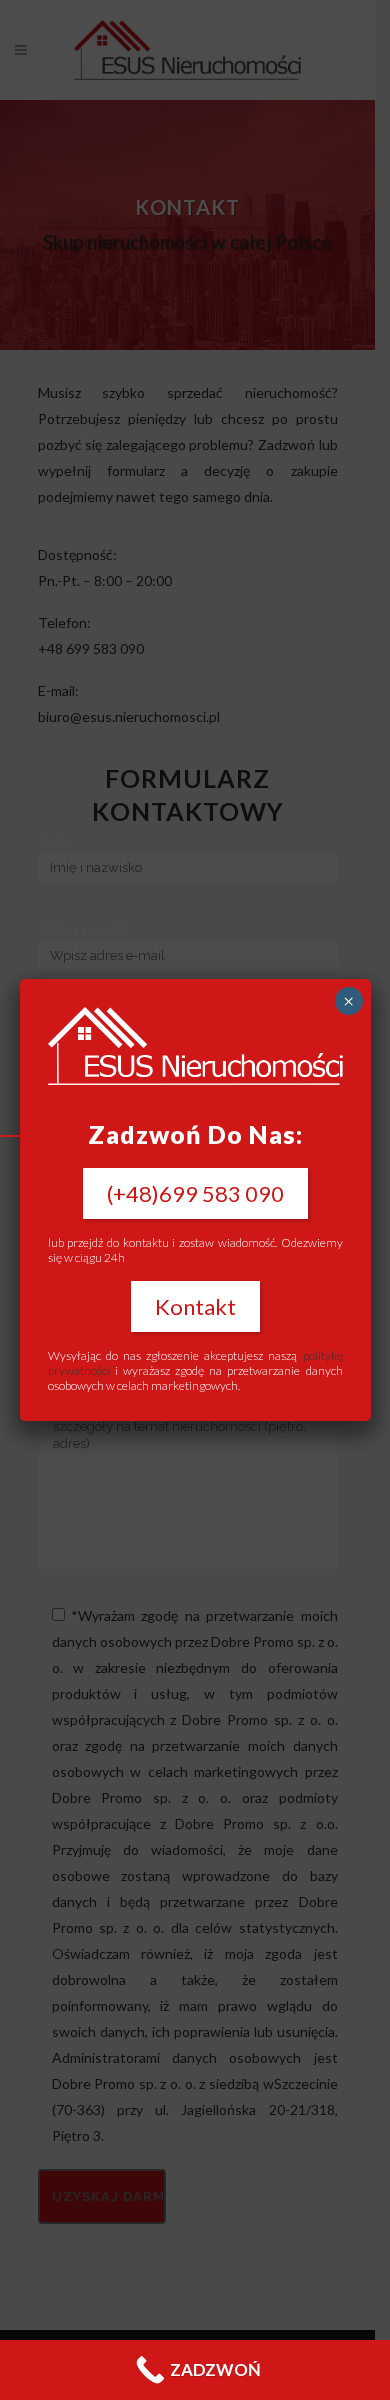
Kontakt (195, 1306)
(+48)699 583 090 (195, 1193)
